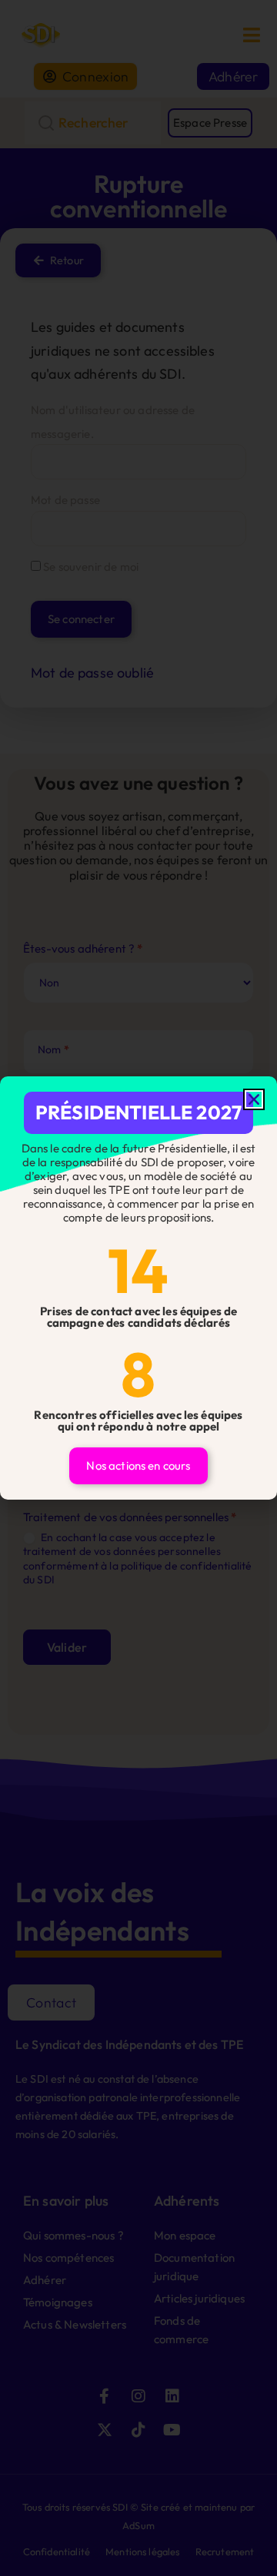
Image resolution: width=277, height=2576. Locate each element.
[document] (138, 1288)
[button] (254, 1099)
